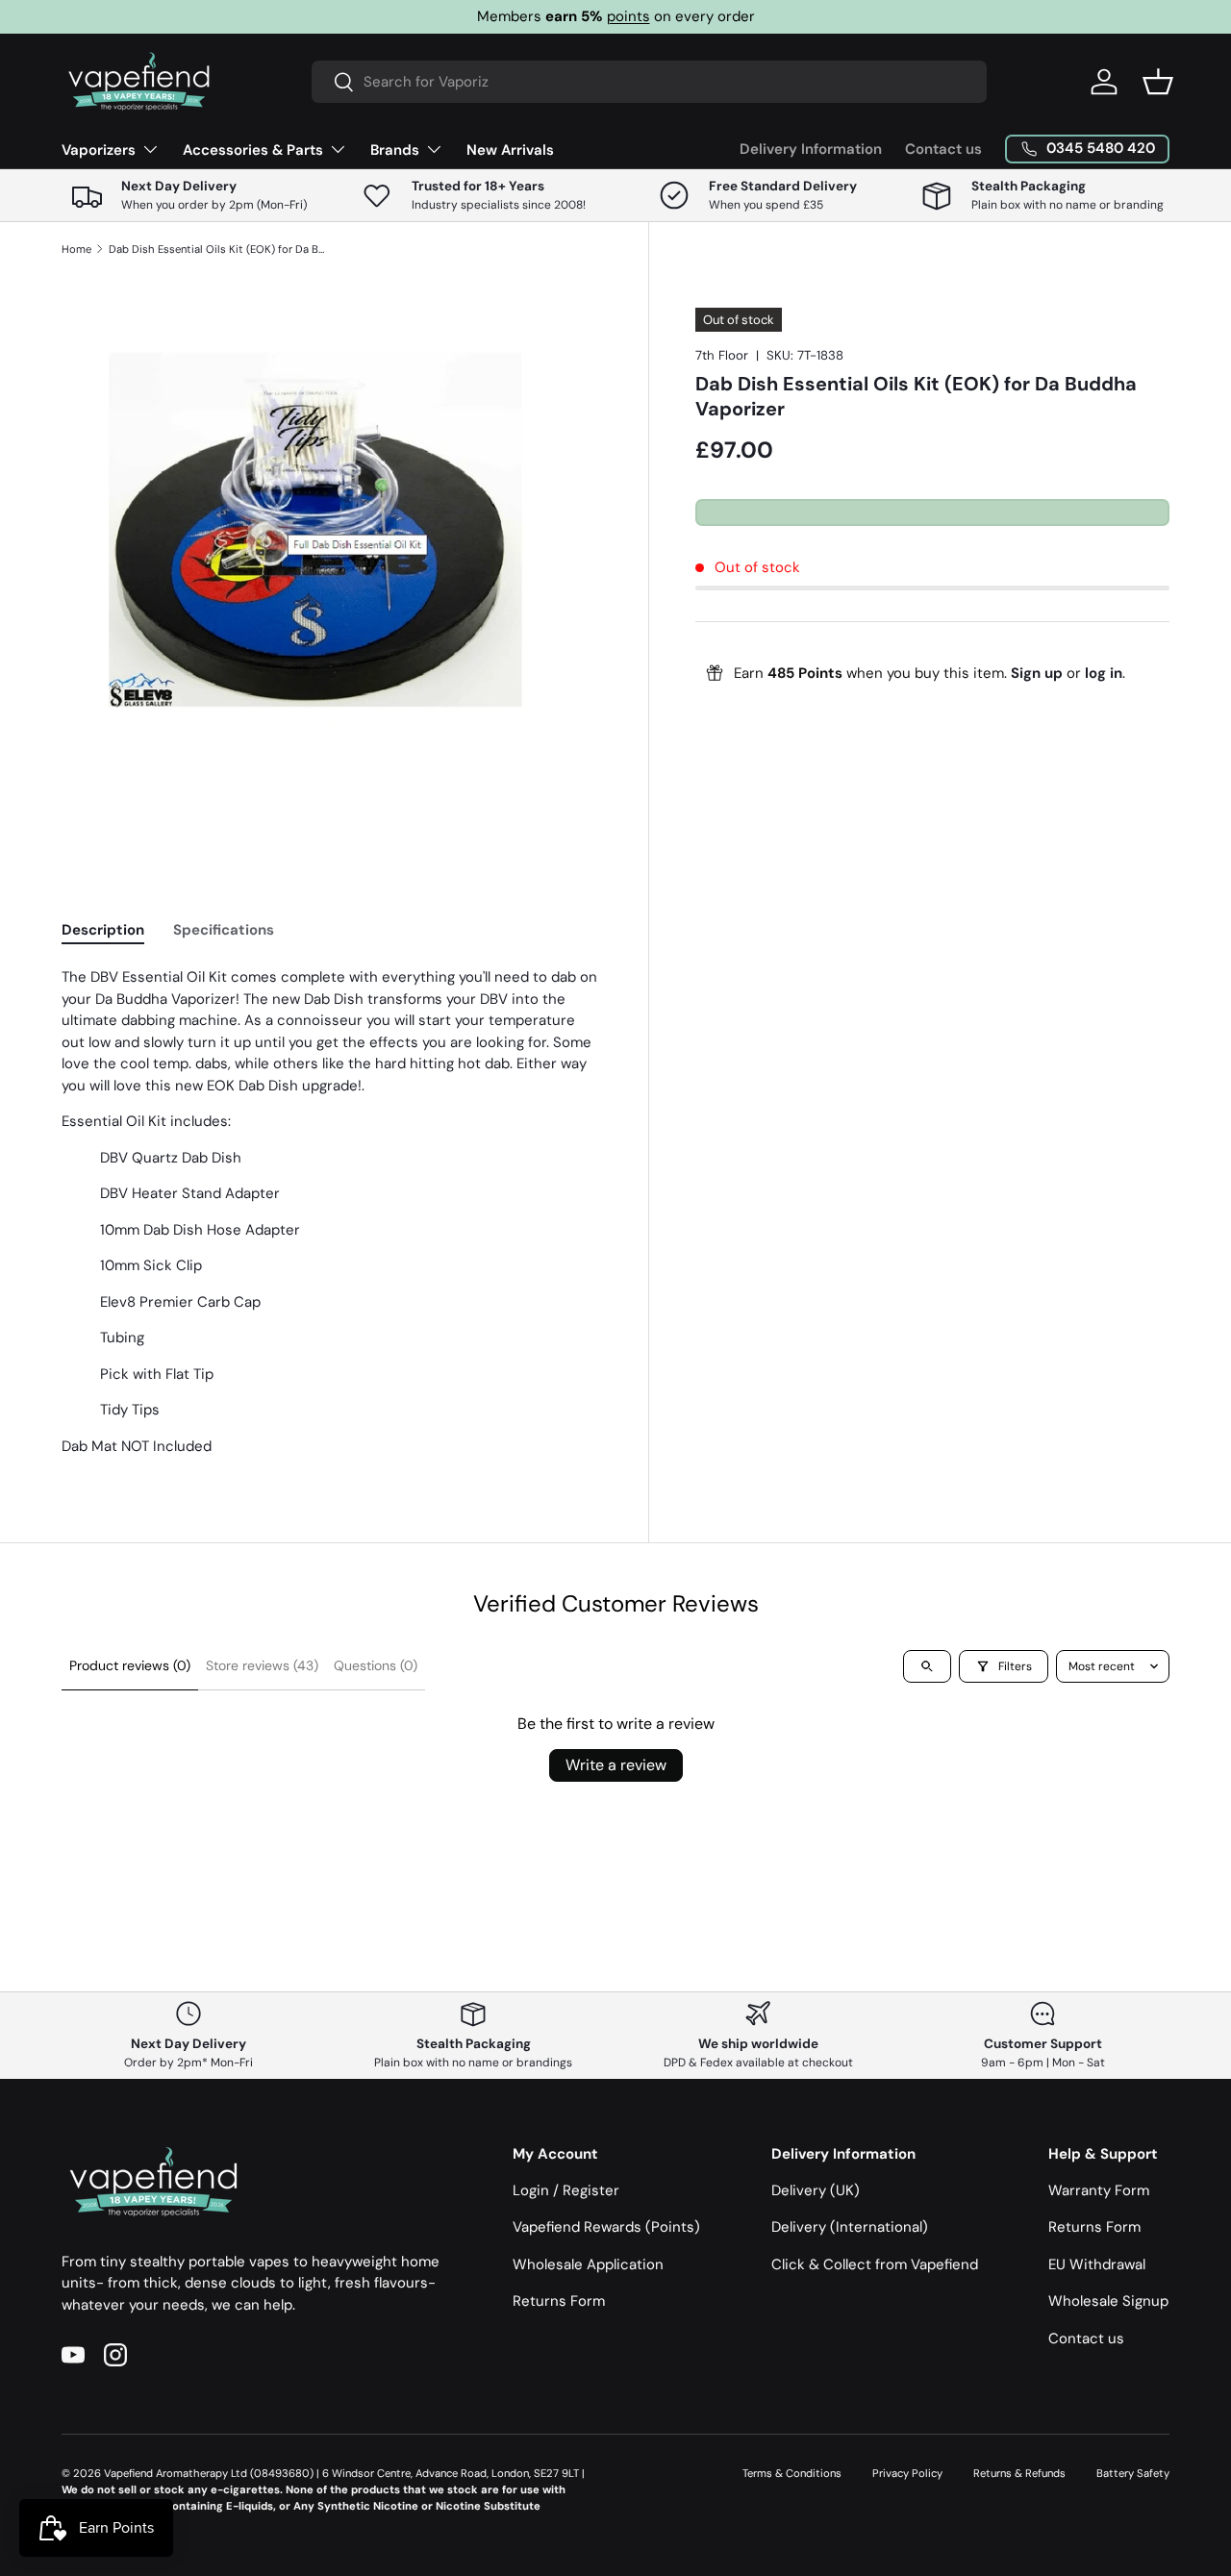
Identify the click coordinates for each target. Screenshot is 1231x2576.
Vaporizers (99, 150)
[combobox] (649, 82)
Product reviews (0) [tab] (130, 1665)
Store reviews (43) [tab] (262, 1665)
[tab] (103, 930)
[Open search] (927, 1666)
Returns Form (559, 2301)
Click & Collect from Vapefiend (875, 2264)
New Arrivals (510, 150)
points (628, 16)
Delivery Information (811, 149)
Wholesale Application (588, 2264)
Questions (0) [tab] (376, 1665)
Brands (395, 150)
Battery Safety (1133, 2473)
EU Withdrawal (1097, 2264)
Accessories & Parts (253, 150)
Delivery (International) (850, 2227)
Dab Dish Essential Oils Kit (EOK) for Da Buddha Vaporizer (217, 249)
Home (76, 249)
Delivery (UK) (816, 2190)
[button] (1158, 82)
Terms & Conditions (792, 2473)
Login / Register (566, 2190)
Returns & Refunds (1019, 2473)
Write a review (616, 1765)
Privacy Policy (907, 2473)
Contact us (943, 149)
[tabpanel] (332, 1212)
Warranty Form (1099, 2190)
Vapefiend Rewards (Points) (606, 2227)
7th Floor (722, 355)
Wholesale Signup (1108, 2301)
